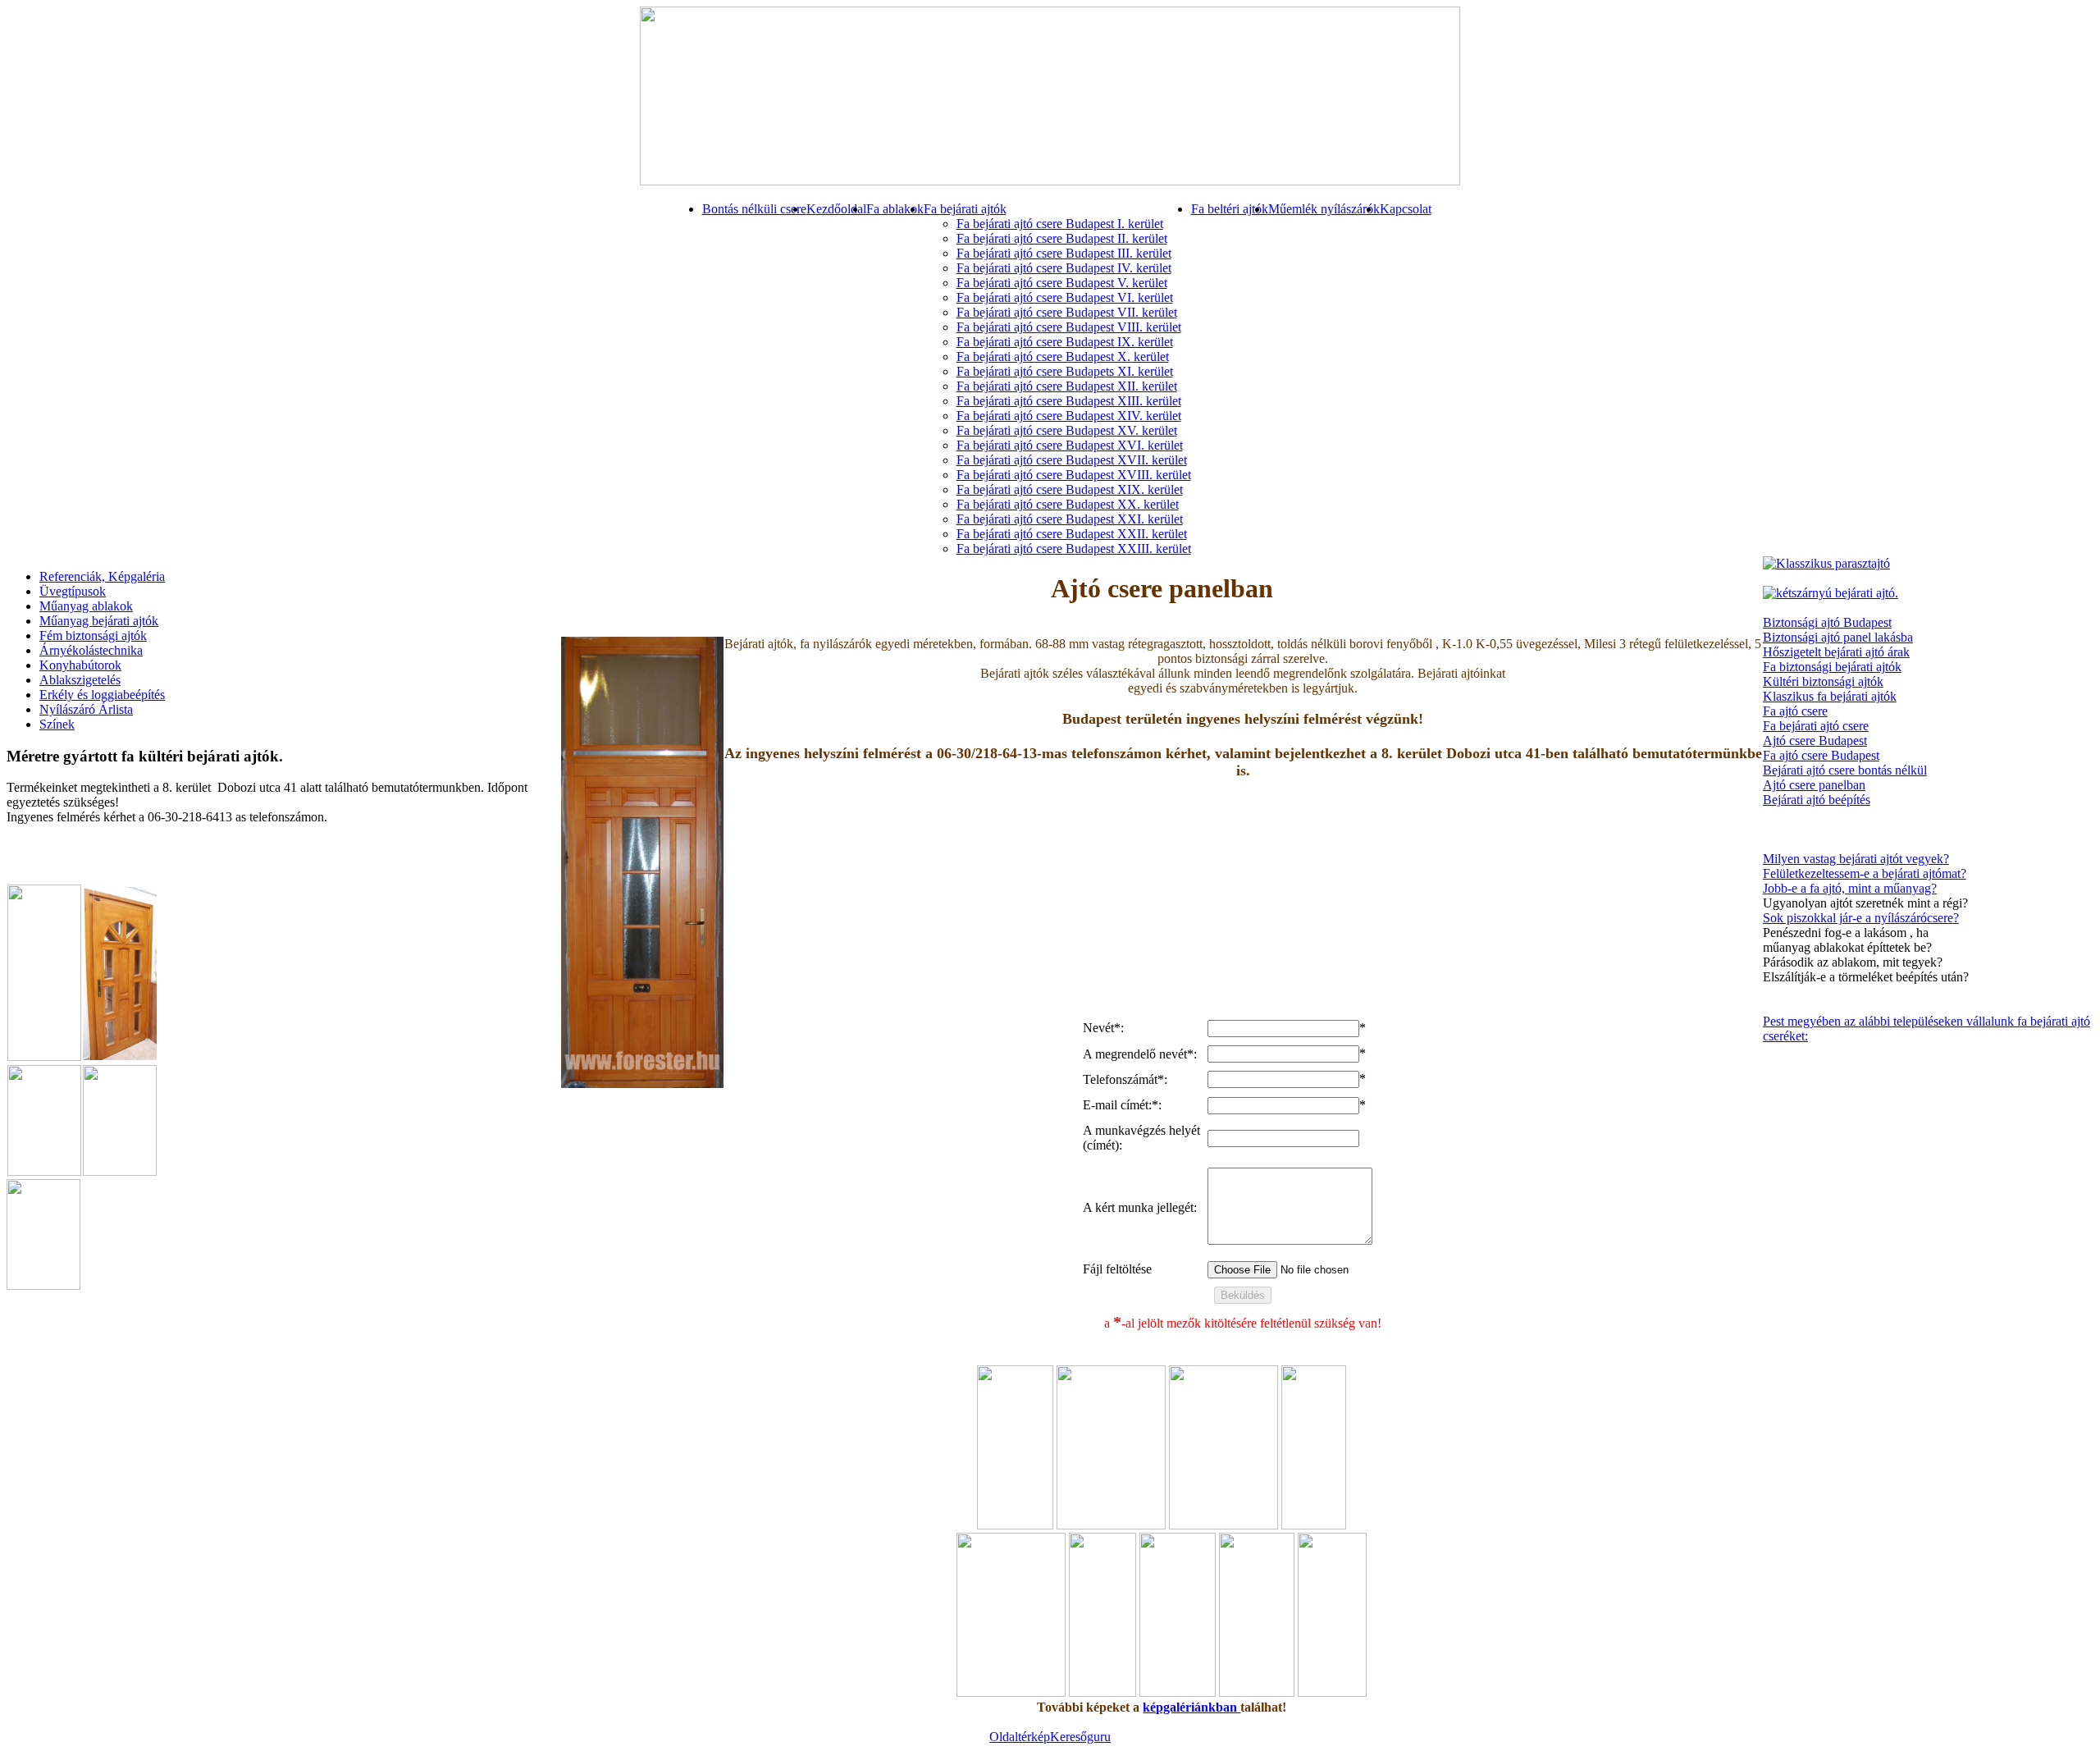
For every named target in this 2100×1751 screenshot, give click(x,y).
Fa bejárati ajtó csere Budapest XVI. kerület (1070, 445)
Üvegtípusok (73, 591)
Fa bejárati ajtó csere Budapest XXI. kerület (1070, 519)
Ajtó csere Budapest (1815, 741)
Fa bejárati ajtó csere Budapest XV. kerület (1067, 430)
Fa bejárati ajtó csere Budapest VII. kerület (1067, 312)
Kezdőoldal (836, 209)
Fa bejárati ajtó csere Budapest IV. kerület (1064, 268)
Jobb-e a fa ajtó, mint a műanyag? (1850, 888)
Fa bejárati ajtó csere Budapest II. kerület (1062, 238)
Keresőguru (1080, 1737)
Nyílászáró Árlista (86, 709)
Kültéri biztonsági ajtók (1823, 681)
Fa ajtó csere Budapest (1821, 755)
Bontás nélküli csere (754, 209)
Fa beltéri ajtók (1230, 209)
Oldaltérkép (1020, 1737)
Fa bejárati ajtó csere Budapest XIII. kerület (1069, 401)
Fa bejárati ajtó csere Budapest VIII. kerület (1069, 327)
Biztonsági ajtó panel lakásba (1838, 637)
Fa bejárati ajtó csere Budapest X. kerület (1063, 357)
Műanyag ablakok (86, 606)
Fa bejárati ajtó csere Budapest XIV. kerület (1069, 416)
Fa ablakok (895, 209)
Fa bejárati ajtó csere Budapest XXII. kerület (1072, 534)
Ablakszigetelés (80, 680)
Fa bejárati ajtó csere (1816, 726)
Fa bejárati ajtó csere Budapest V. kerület (1062, 283)
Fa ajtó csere (1795, 711)
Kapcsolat (1406, 209)
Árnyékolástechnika (91, 650)
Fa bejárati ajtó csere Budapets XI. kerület (1065, 371)
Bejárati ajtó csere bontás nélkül (1845, 770)
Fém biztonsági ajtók (93, 635)
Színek (57, 724)
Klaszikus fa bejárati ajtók (1830, 696)
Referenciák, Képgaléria (102, 576)
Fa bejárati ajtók (965, 209)
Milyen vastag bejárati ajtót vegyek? (1856, 859)
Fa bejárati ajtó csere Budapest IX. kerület (1065, 342)
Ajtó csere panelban (1814, 785)
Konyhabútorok (80, 665)
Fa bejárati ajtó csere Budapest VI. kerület (1065, 297)
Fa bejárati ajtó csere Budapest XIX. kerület (1070, 489)
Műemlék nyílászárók (1324, 209)
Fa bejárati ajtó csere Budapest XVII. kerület (1072, 460)
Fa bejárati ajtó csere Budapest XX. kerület (1068, 504)
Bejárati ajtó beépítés (1817, 800)
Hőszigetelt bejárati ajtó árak (1836, 652)
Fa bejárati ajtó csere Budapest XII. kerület (1067, 386)
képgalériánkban (1192, 1707)
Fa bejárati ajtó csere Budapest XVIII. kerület (1074, 475)
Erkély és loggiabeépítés (102, 695)
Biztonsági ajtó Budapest (1827, 622)
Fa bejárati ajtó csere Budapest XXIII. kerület (1074, 549)
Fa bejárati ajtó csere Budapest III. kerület (1064, 253)
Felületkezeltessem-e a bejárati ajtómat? (1865, 873)
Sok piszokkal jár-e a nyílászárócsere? (1861, 918)
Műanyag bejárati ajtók (99, 621)
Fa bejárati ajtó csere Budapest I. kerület (1060, 224)
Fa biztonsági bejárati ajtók (1832, 667)
